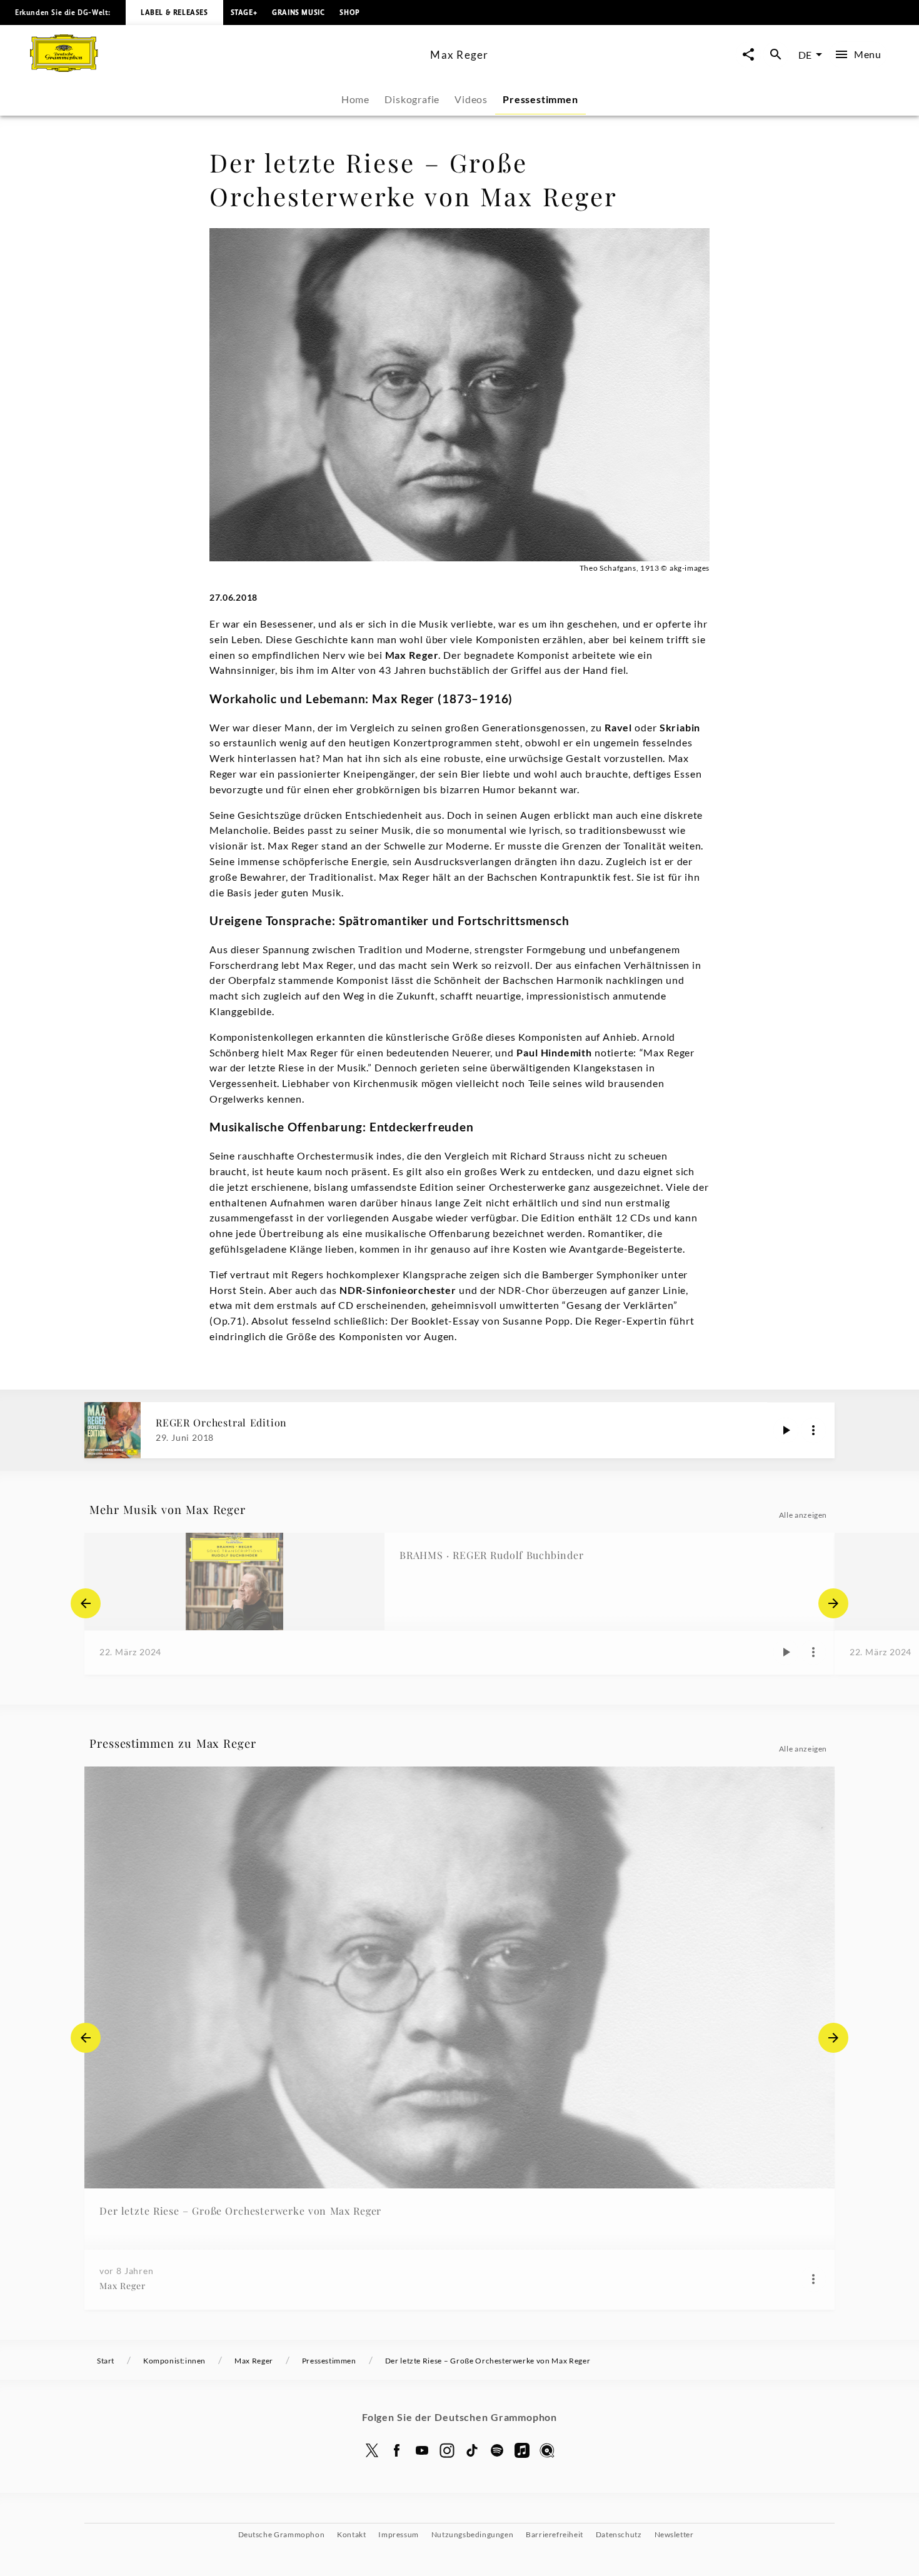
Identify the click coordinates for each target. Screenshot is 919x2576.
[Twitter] (372, 2450)
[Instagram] (447, 2450)
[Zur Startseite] (225, 68)
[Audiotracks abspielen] (786, 1430)
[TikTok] (472, 2450)
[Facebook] (397, 2450)
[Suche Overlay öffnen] (776, 55)
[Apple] (522, 2450)
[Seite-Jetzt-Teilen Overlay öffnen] (748, 55)
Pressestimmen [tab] (540, 99)
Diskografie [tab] (412, 99)
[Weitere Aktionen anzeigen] (813, 1430)
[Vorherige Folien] (86, 1603)
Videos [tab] (471, 99)
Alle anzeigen (803, 1515)
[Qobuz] (547, 2450)
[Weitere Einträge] (833, 1603)
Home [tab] (355, 99)
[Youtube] (422, 2450)
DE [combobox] (805, 55)
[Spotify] (497, 2450)
